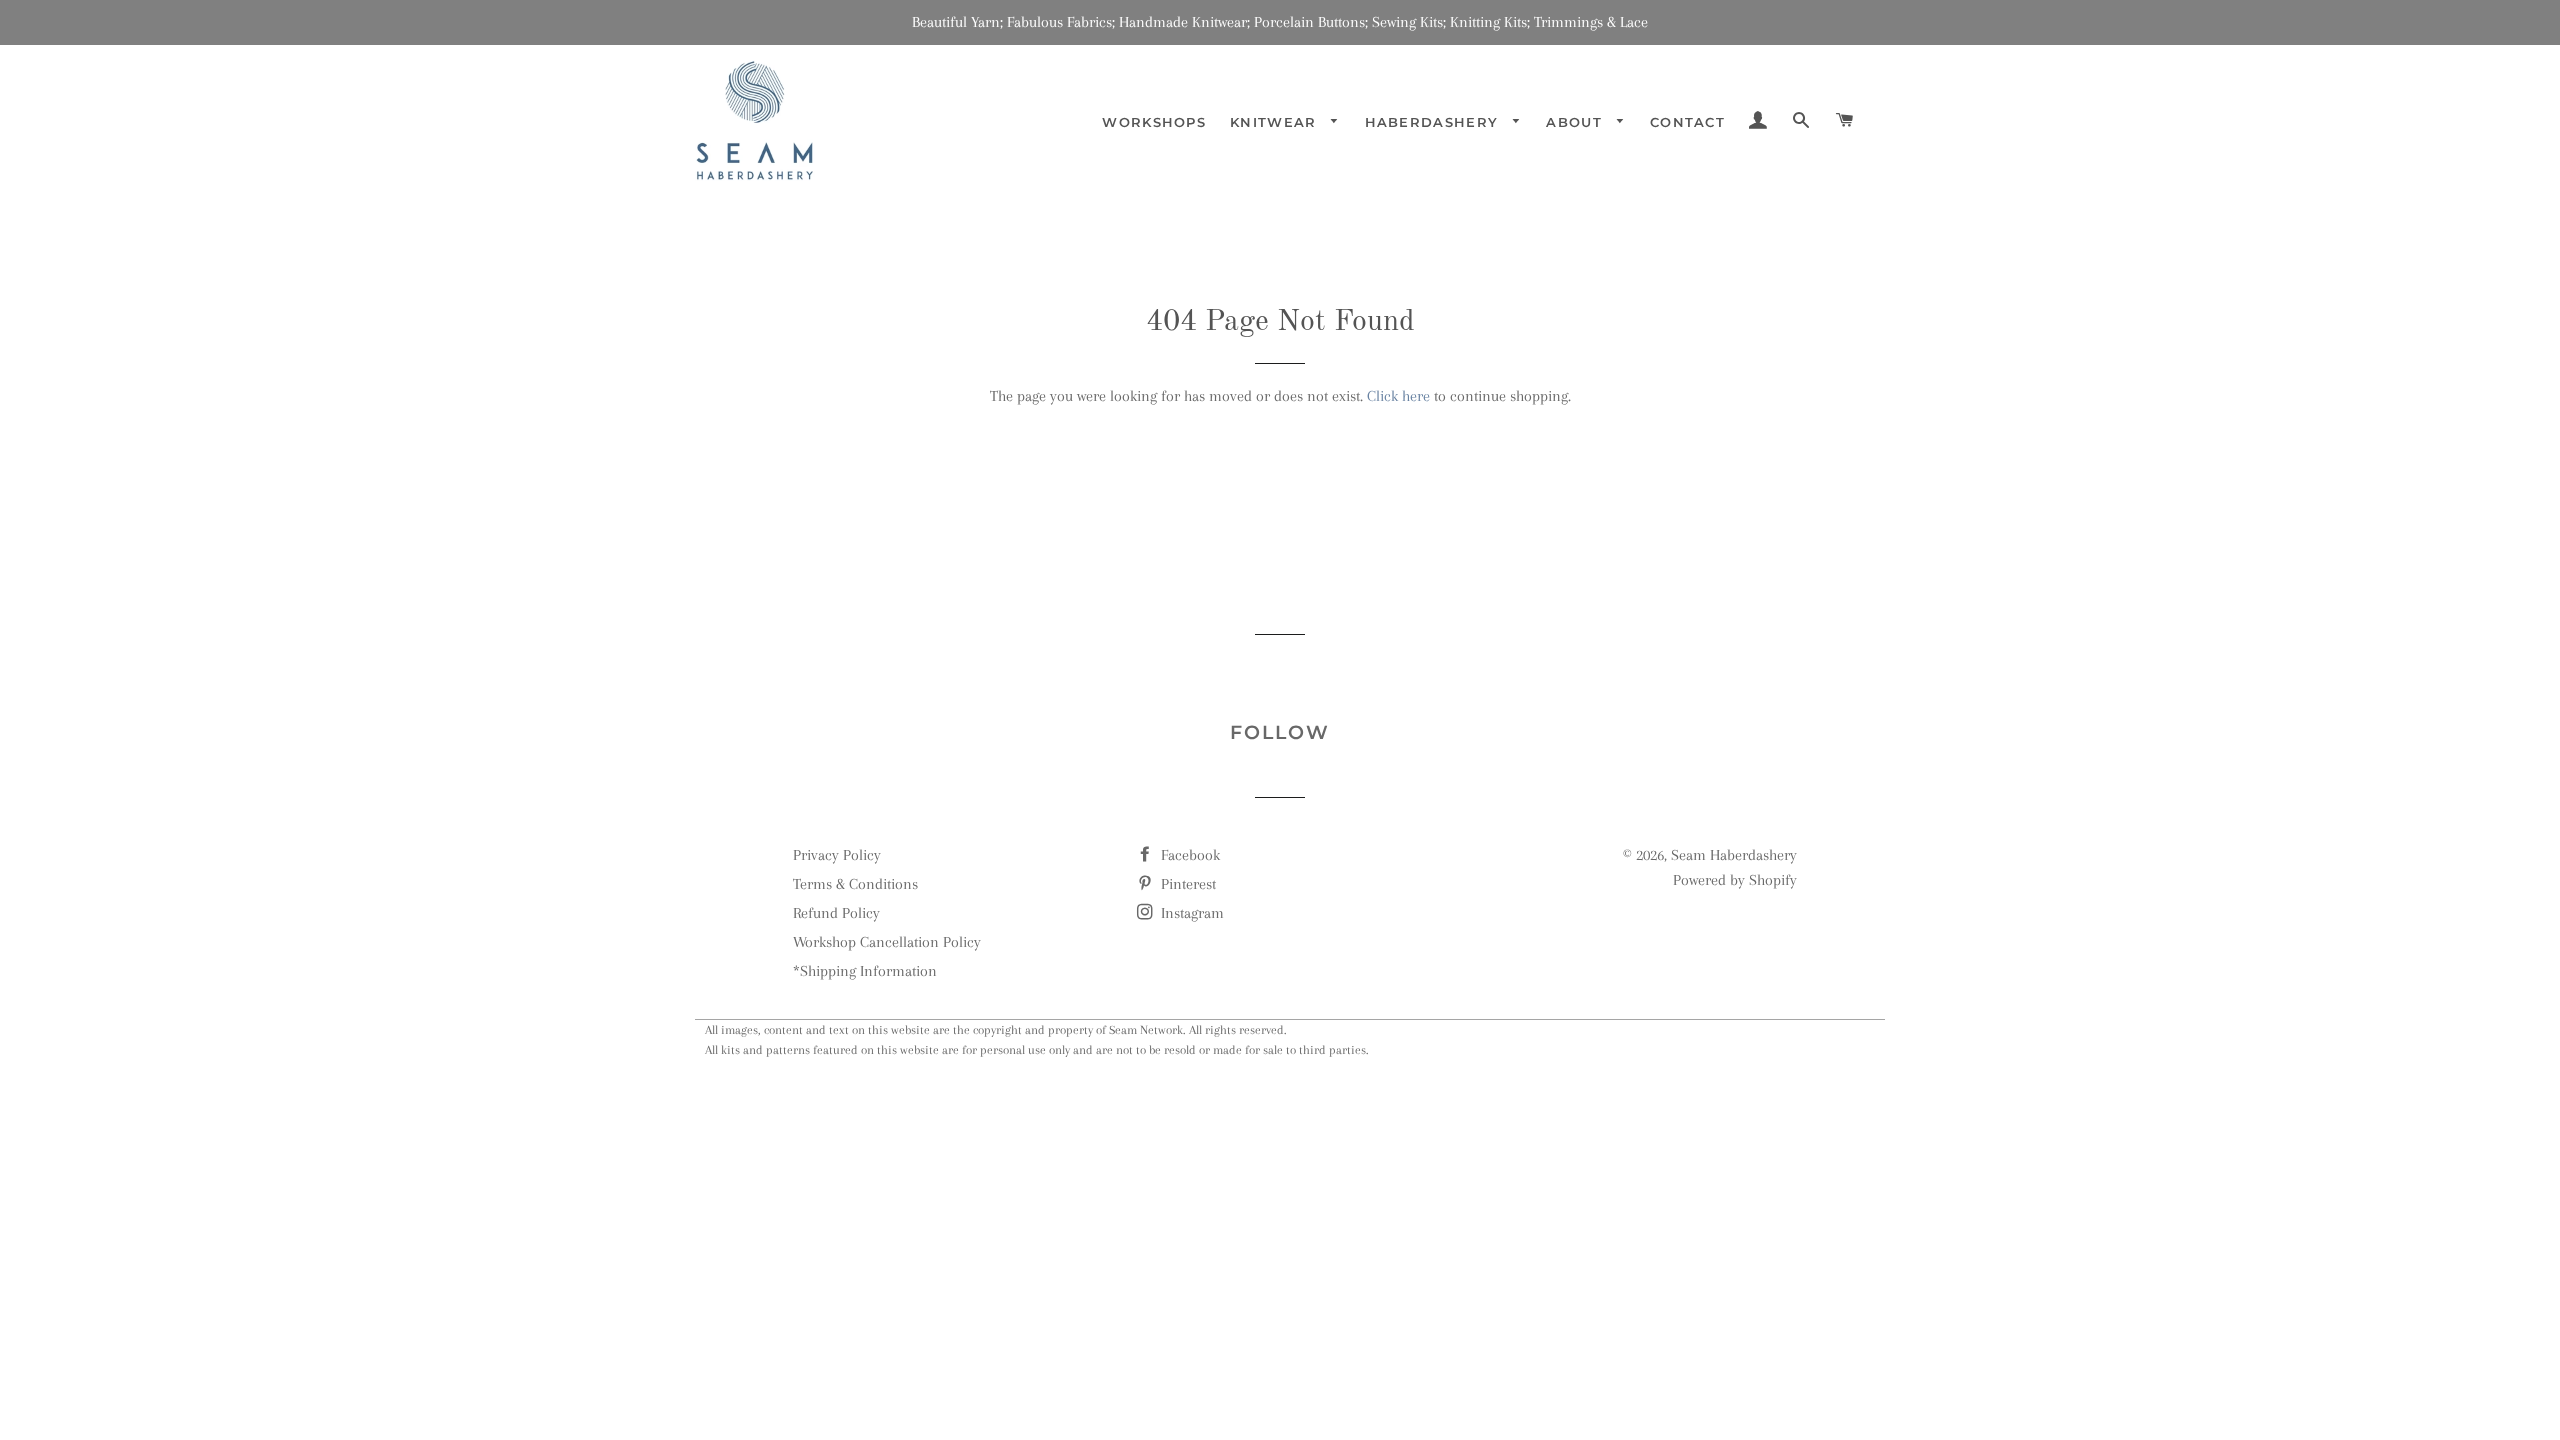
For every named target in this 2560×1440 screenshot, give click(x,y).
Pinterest (1186, 884)
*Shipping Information (865, 971)
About (1576, 122)
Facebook (1188, 855)
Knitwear (1276, 122)
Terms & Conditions (855, 884)
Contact (1687, 122)
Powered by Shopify (1735, 880)
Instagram (1190, 913)
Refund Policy (836, 913)
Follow (1279, 732)
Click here (1398, 396)
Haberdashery (1434, 122)
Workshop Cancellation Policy (887, 942)
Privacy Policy (837, 855)
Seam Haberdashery (1734, 855)
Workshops (1154, 122)
